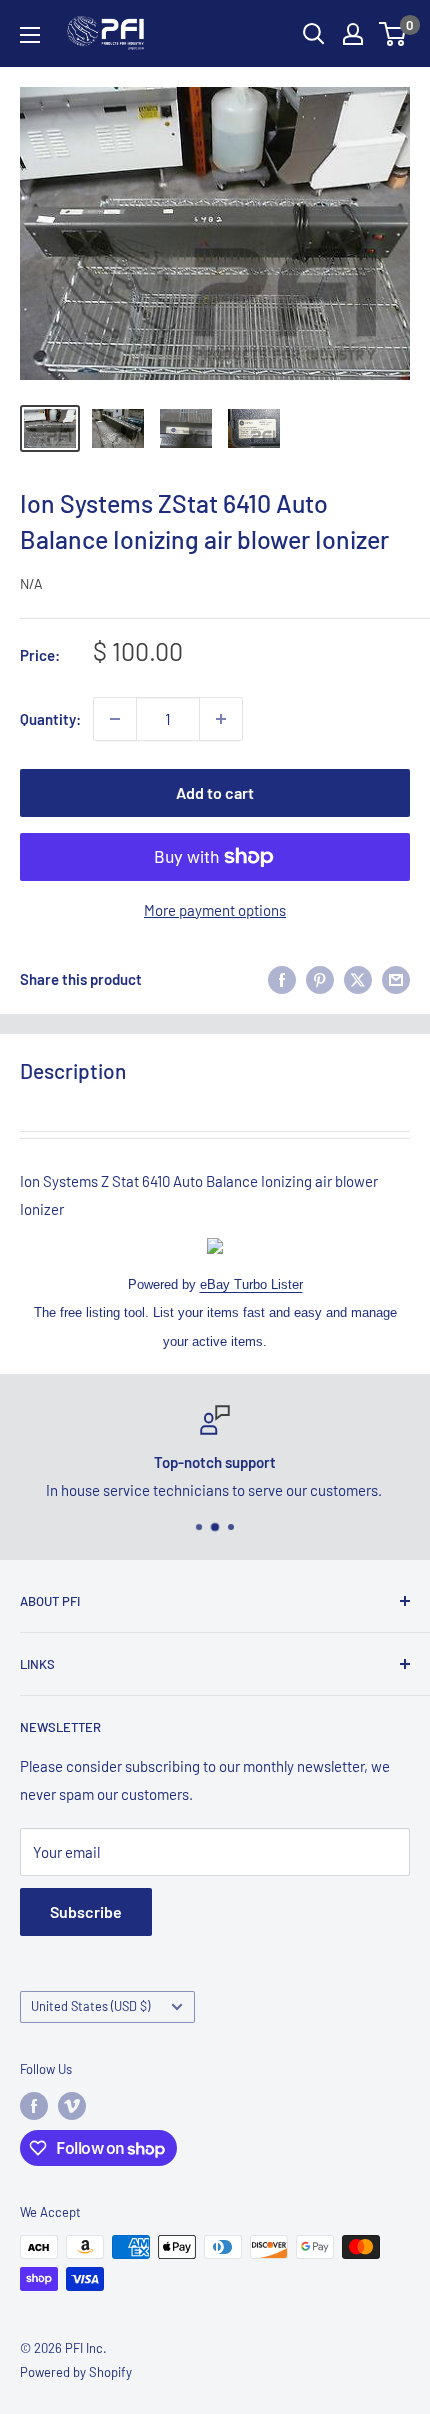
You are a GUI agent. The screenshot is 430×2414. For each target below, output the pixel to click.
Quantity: (50, 719)
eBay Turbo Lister (251, 1284)
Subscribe (86, 1911)
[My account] (353, 34)
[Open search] (314, 34)
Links (37, 1664)
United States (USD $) (90, 2006)
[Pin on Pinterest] (320, 979)
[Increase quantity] (221, 719)
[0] (393, 34)
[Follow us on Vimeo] (72, 2106)
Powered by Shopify (76, 2372)
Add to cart (215, 792)
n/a (31, 583)
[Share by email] (396, 979)
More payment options (215, 910)
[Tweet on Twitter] (358, 979)
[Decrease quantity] (115, 719)
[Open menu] (30, 35)
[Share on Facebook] (282, 979)
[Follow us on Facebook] (34, 2106)
